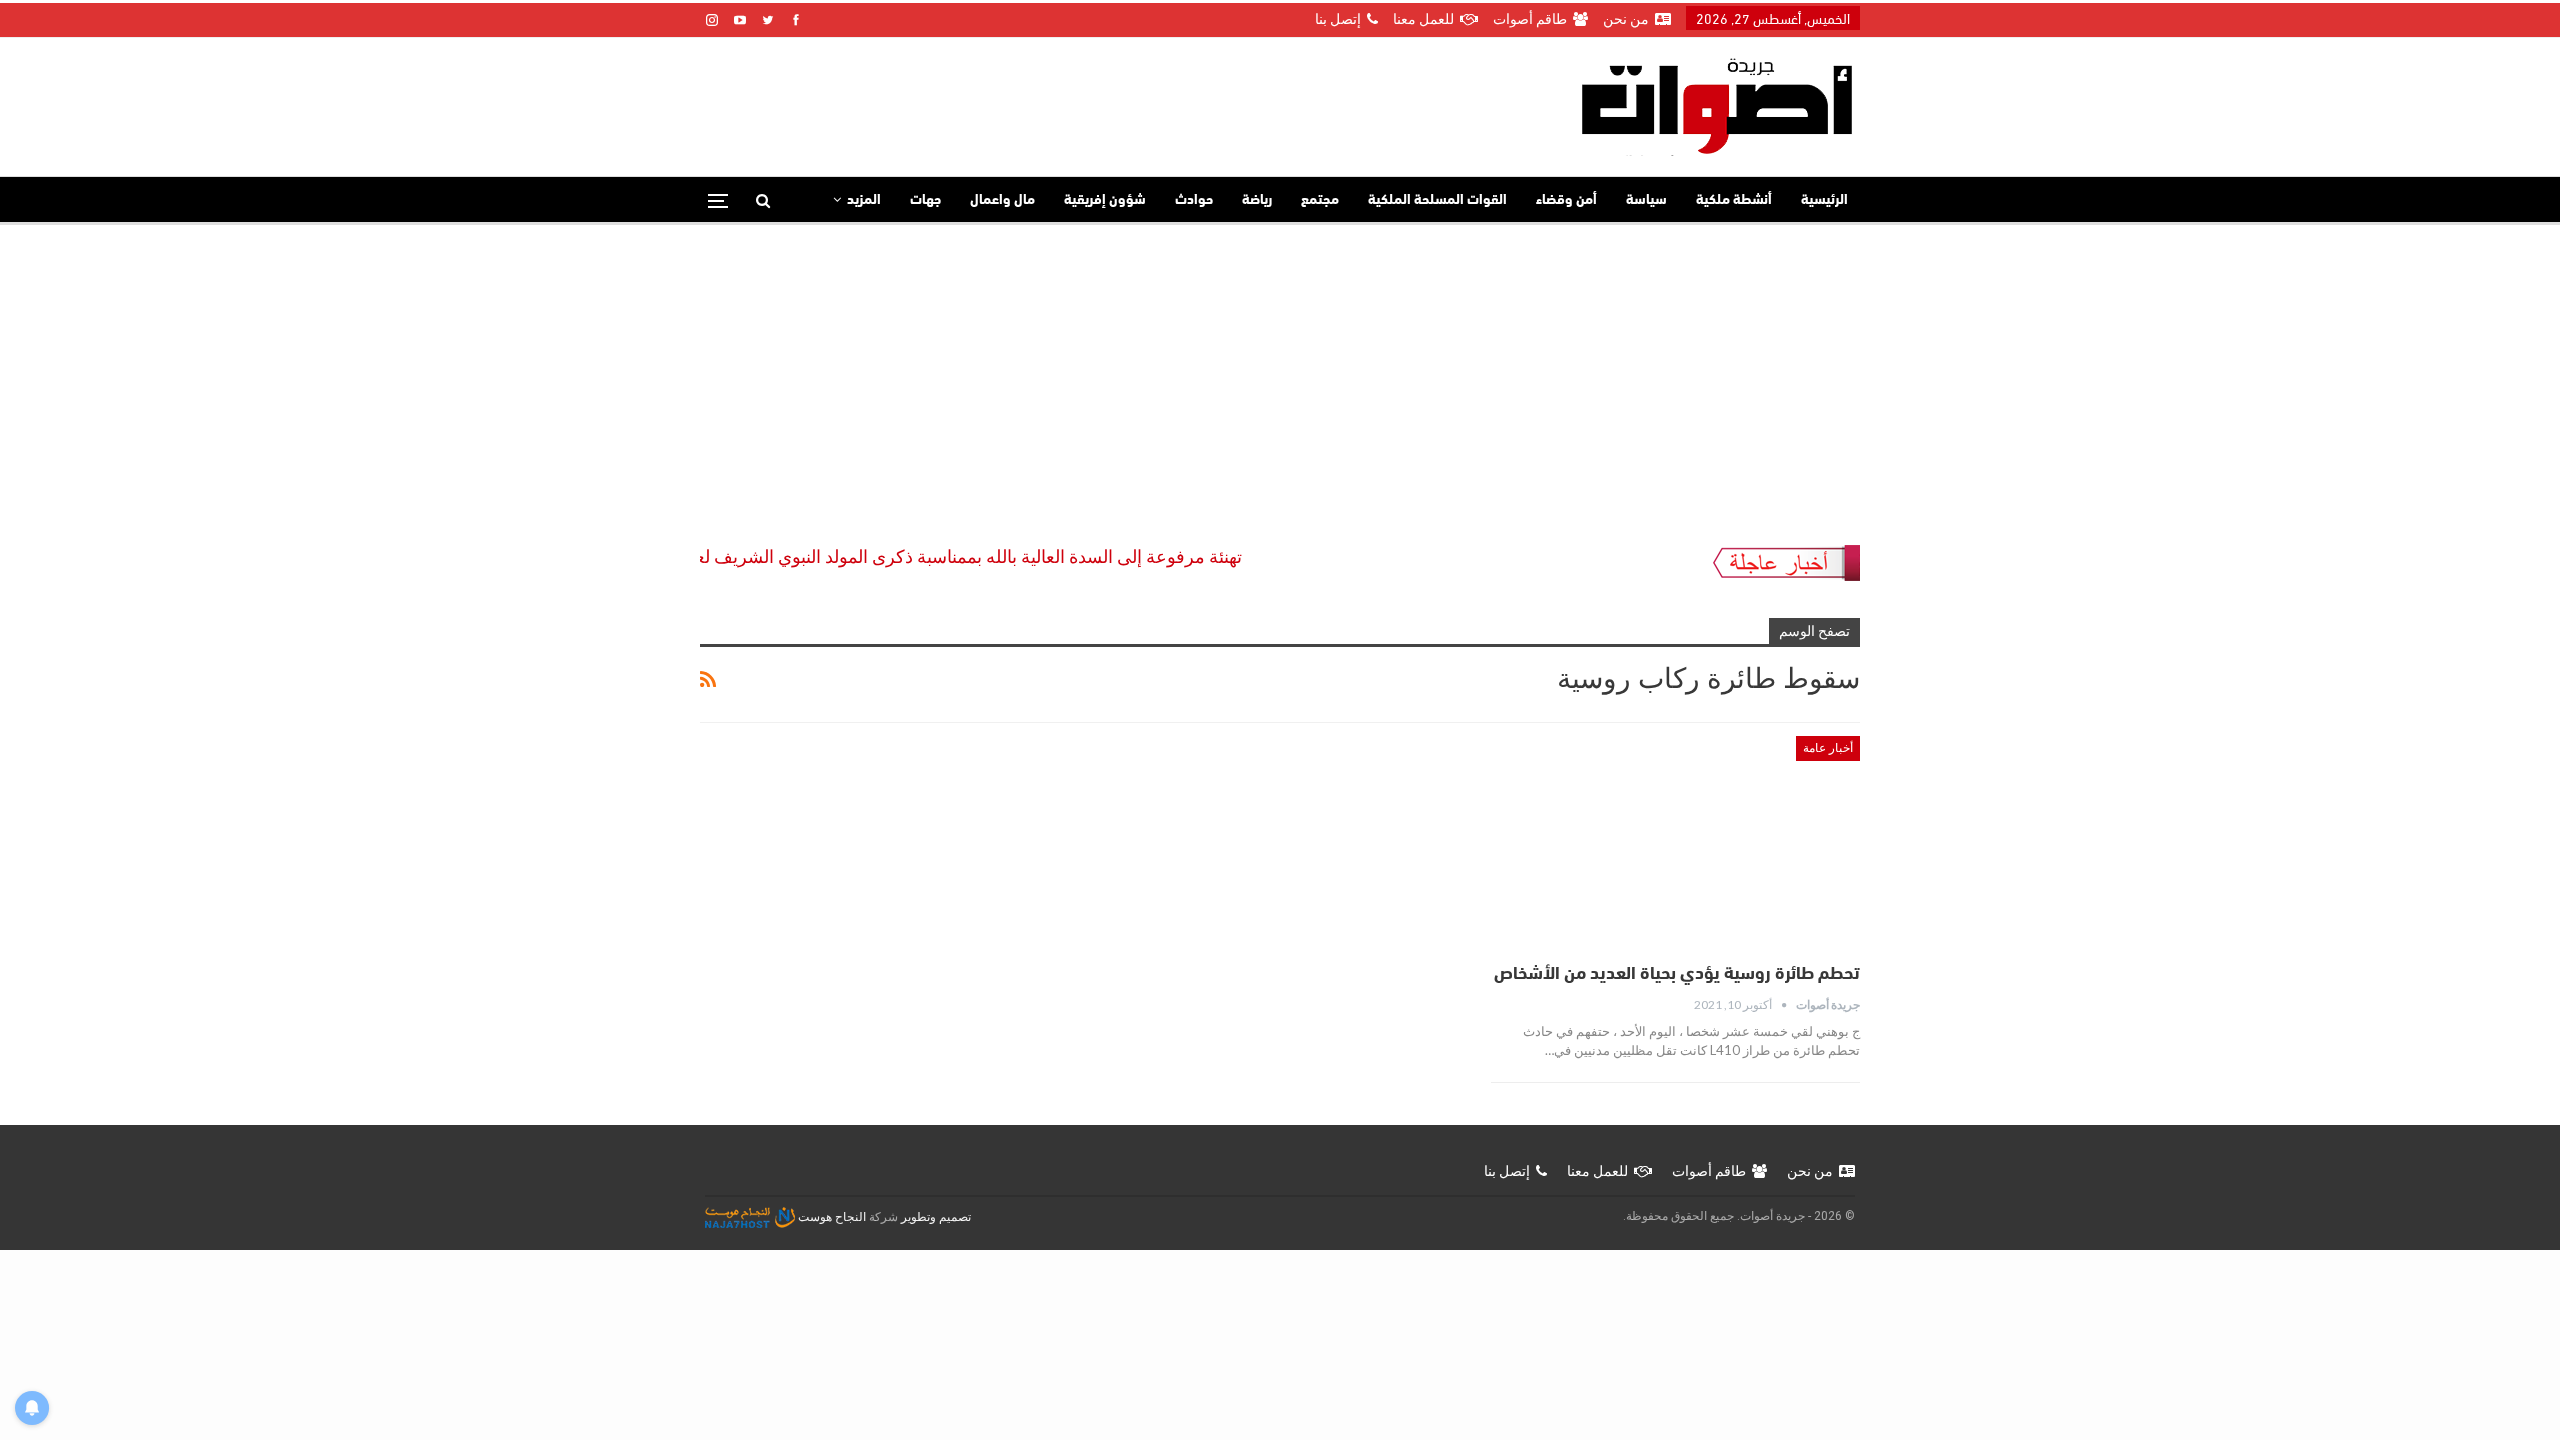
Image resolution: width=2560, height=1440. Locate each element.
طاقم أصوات (1530, 19)
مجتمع (1320, 200)
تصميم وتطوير (936, 1217)
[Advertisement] (1280, 375)
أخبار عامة (1828, 748)
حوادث (1194, 200)
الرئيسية (1824, 200)
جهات (925, 200)
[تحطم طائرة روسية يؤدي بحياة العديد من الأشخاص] (1675, 843)
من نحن (1626, 19)
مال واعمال (1002, 200)
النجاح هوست (830, 1217)
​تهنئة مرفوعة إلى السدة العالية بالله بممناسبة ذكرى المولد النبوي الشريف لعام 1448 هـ (957, 556)
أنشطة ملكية (1734, 200)
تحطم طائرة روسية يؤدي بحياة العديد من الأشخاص (1677, 975)
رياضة (1257, 200)
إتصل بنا (1338, 19)
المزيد (864, 200)
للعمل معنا (1423, 19)
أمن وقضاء (1566, 200)
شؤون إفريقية (1105, 200)
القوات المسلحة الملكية (1437, 200)
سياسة (1646, 200)
